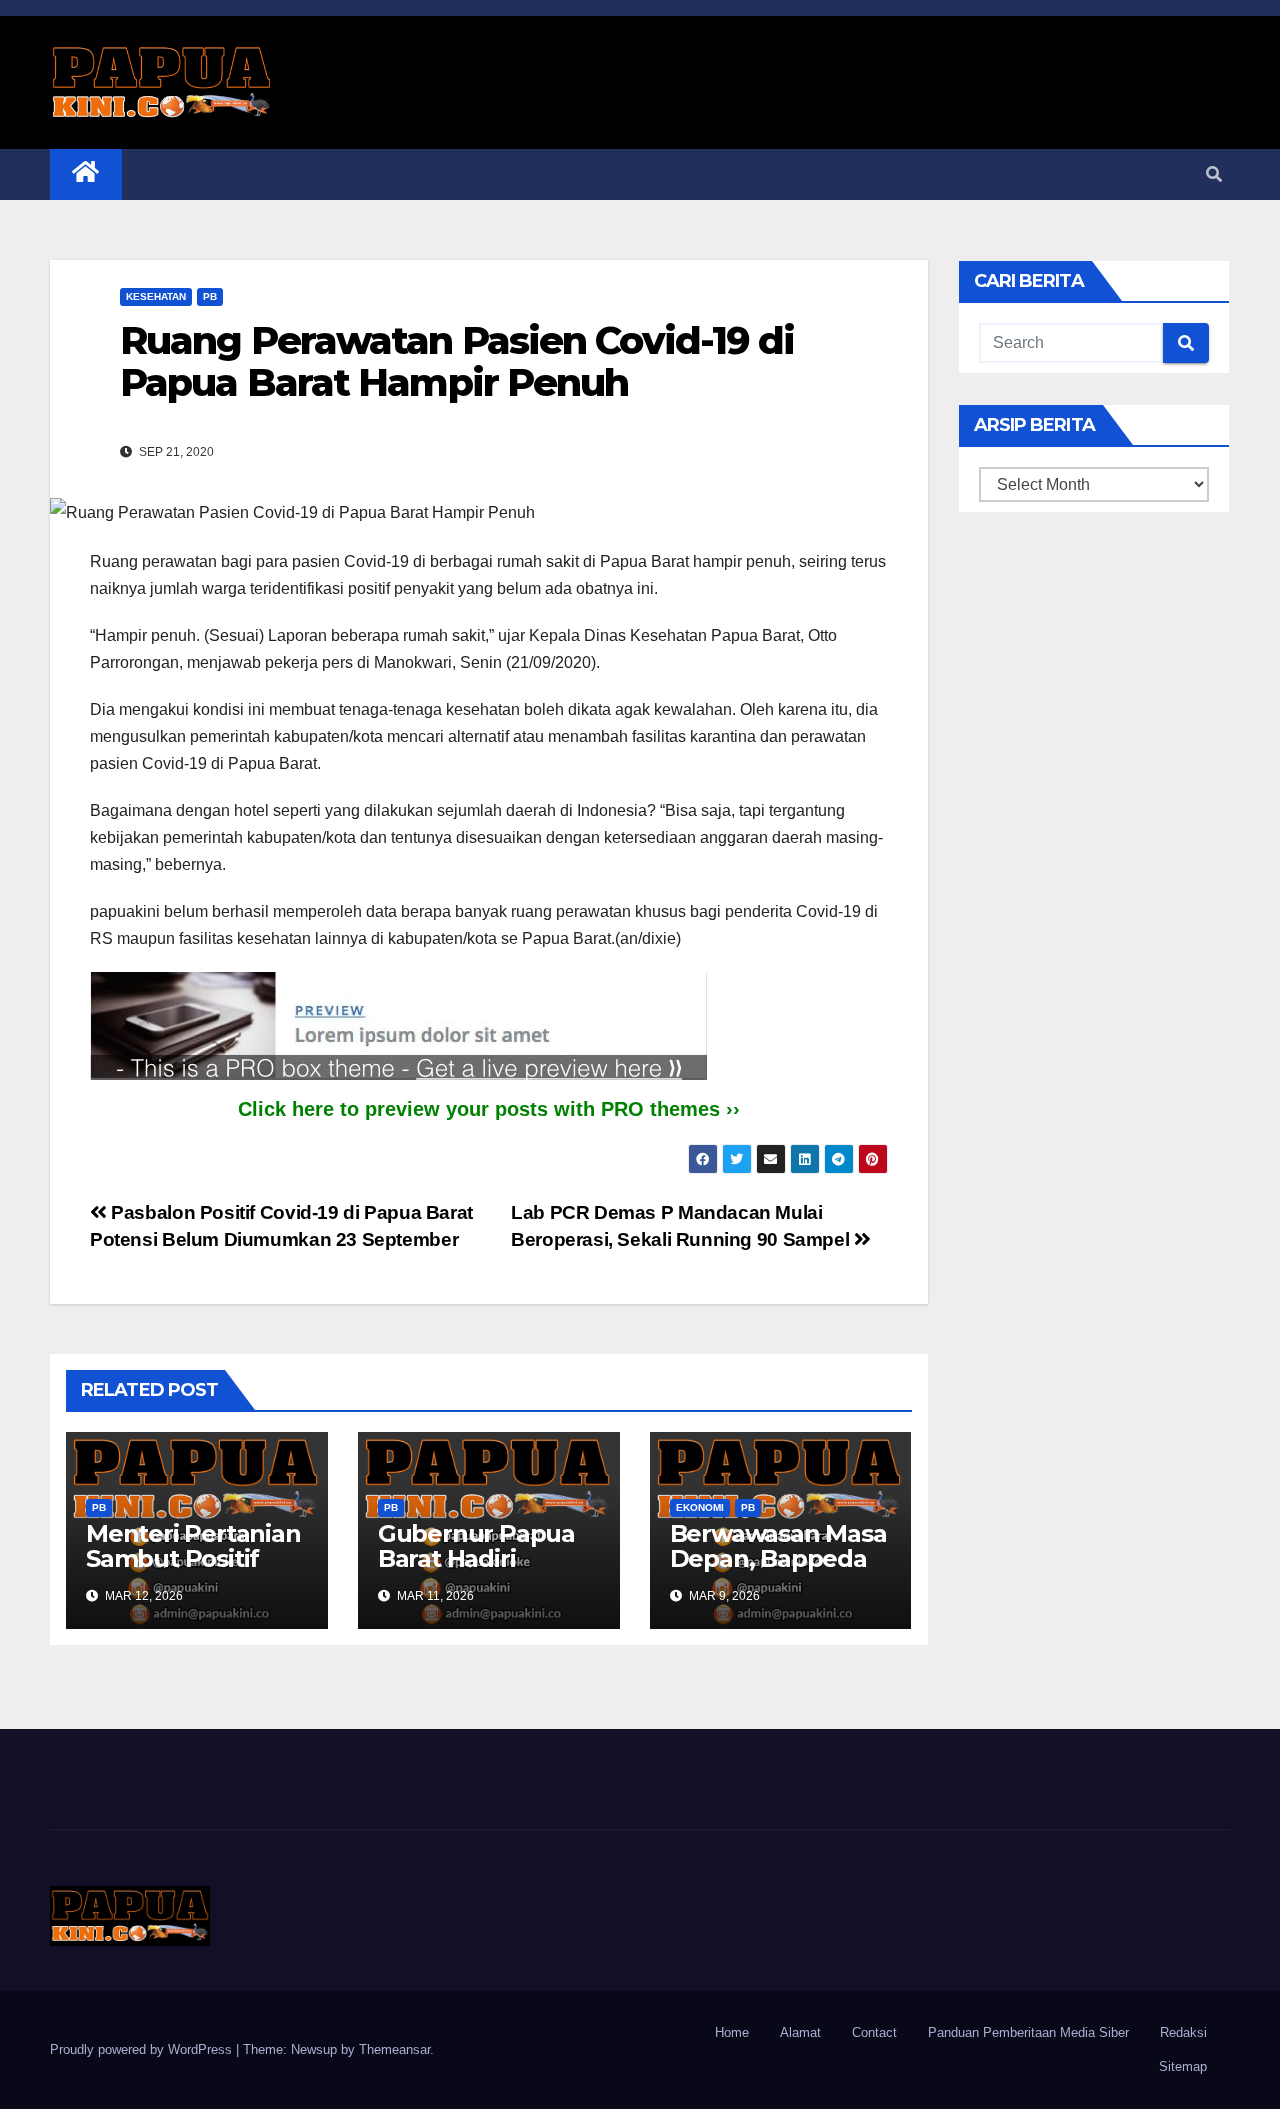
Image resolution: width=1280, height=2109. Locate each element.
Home (732, 2032)
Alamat (800, 2032)
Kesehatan (156, 296)
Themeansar (394, 2049)
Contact (874, 2032)
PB (210, 296)
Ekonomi (700, 1507)
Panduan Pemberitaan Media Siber (1028, 2032)
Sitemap (1183, 2066)
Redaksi (1183, 2032)
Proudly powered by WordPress (143, 2049)
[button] (1214, 174)
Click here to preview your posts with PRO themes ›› (489, 1109)
